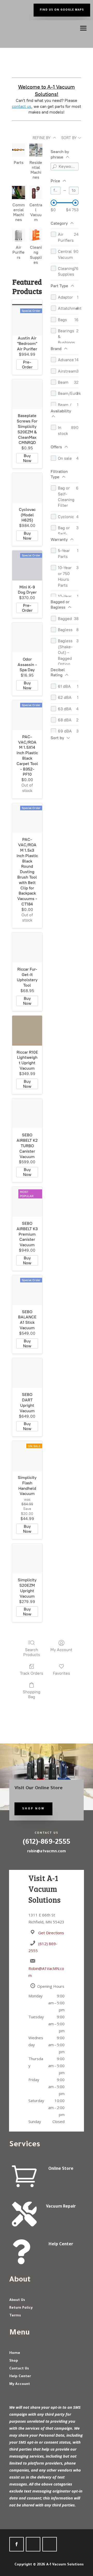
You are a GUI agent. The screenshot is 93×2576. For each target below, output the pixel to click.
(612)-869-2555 (47, 1843)
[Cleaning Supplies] (36, 235)
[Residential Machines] (36, 150)
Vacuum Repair (61, 2207)
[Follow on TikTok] (50, 2544)
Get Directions (51, 1933)
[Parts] (18, 150)
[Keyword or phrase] (55, 167)
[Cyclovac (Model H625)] (27, 488)
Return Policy (21, 2308)
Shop (14, 2361)
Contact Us (19, 2369)
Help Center (61, 2245)
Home (15, 2353)
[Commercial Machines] (18, 192)
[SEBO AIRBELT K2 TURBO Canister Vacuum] (27, 1114)
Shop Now (33, 1809)
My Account (61, 1650)
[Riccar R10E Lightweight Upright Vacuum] (27, 1031)
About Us (17, 2300)
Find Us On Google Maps (62, 10)
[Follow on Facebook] (17, 2544)
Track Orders (32, 1673)
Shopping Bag (32, 1694)
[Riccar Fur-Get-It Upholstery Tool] (27, 948)
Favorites (61, 1673)
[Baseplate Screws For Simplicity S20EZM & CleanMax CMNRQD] (27, 394)
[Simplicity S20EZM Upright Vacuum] (27, 1559)
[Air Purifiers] (18, 235)
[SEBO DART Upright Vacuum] (27, 1373)
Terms (15, 2316)
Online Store (61, 2169)
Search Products (32, 1652)
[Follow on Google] (33, 2544)
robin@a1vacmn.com (47, 1851)
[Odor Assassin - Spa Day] (27, 638)
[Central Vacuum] (36, 192)
